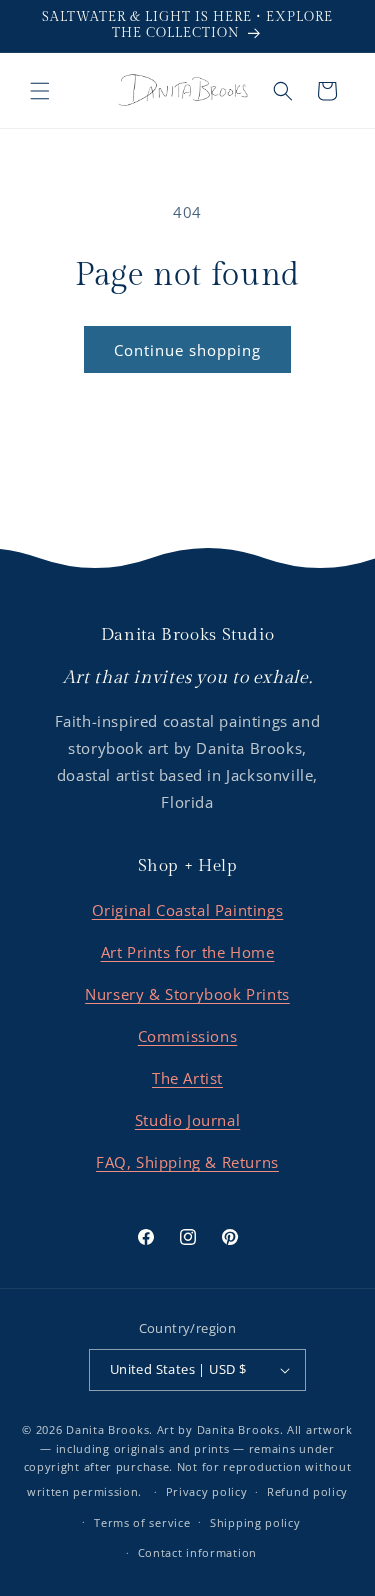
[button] (40, 91)
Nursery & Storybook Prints (187, 994)
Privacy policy (207, 1491)
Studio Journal (187, 1120)
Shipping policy (255, 1522)
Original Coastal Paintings (188, 910)
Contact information (197, 1552)
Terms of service (142, 1522)
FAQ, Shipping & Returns (187, 1162)
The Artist (187, 1078)
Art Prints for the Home (188, 952)
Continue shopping (187, 350)
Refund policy (307, 1491)
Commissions (188, 1036)
